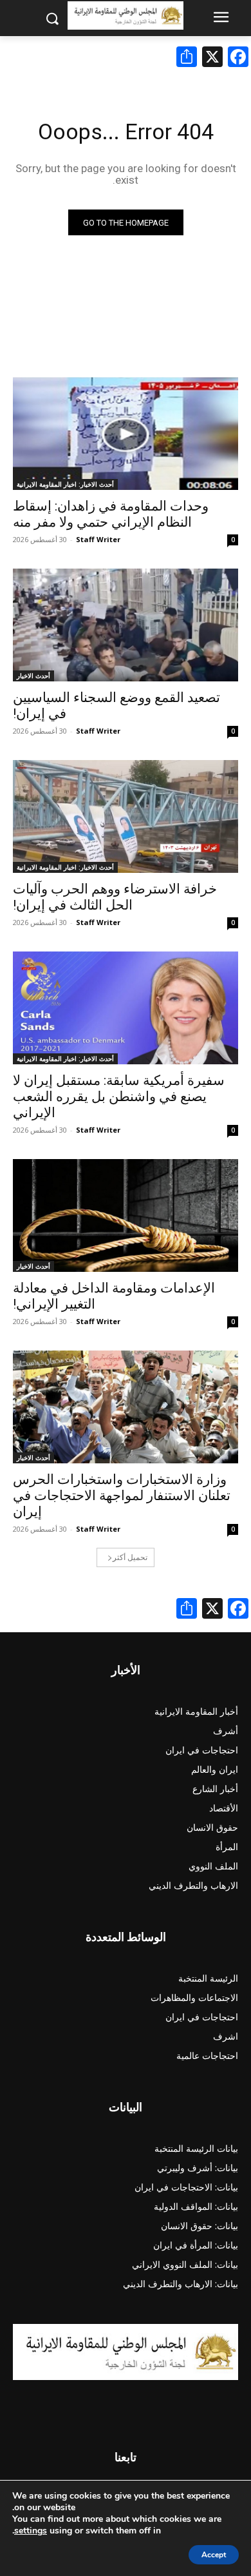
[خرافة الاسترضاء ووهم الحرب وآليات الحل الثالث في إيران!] (126, 816)
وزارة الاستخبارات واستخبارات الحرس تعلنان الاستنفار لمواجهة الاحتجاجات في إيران (122, 1496)
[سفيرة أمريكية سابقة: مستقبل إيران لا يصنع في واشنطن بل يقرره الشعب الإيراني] (126, 1008)
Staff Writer (98, 539)
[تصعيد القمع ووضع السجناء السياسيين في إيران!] (126, 625)
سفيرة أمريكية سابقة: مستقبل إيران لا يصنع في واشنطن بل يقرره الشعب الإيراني (119, 1097)
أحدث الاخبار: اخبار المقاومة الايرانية (65, 484)
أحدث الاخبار (33, 676)
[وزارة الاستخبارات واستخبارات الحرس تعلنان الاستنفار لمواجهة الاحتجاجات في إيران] (126, 1407)
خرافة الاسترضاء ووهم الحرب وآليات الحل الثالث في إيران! (115, 897)
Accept (214, 2555)
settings (31, 2531)
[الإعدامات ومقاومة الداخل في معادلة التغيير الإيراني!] (126, 1215)
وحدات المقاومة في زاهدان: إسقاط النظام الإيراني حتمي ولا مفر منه (111, 514)
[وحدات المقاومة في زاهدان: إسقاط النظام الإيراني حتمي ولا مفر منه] (126, 434)
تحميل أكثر (130, 1557)
